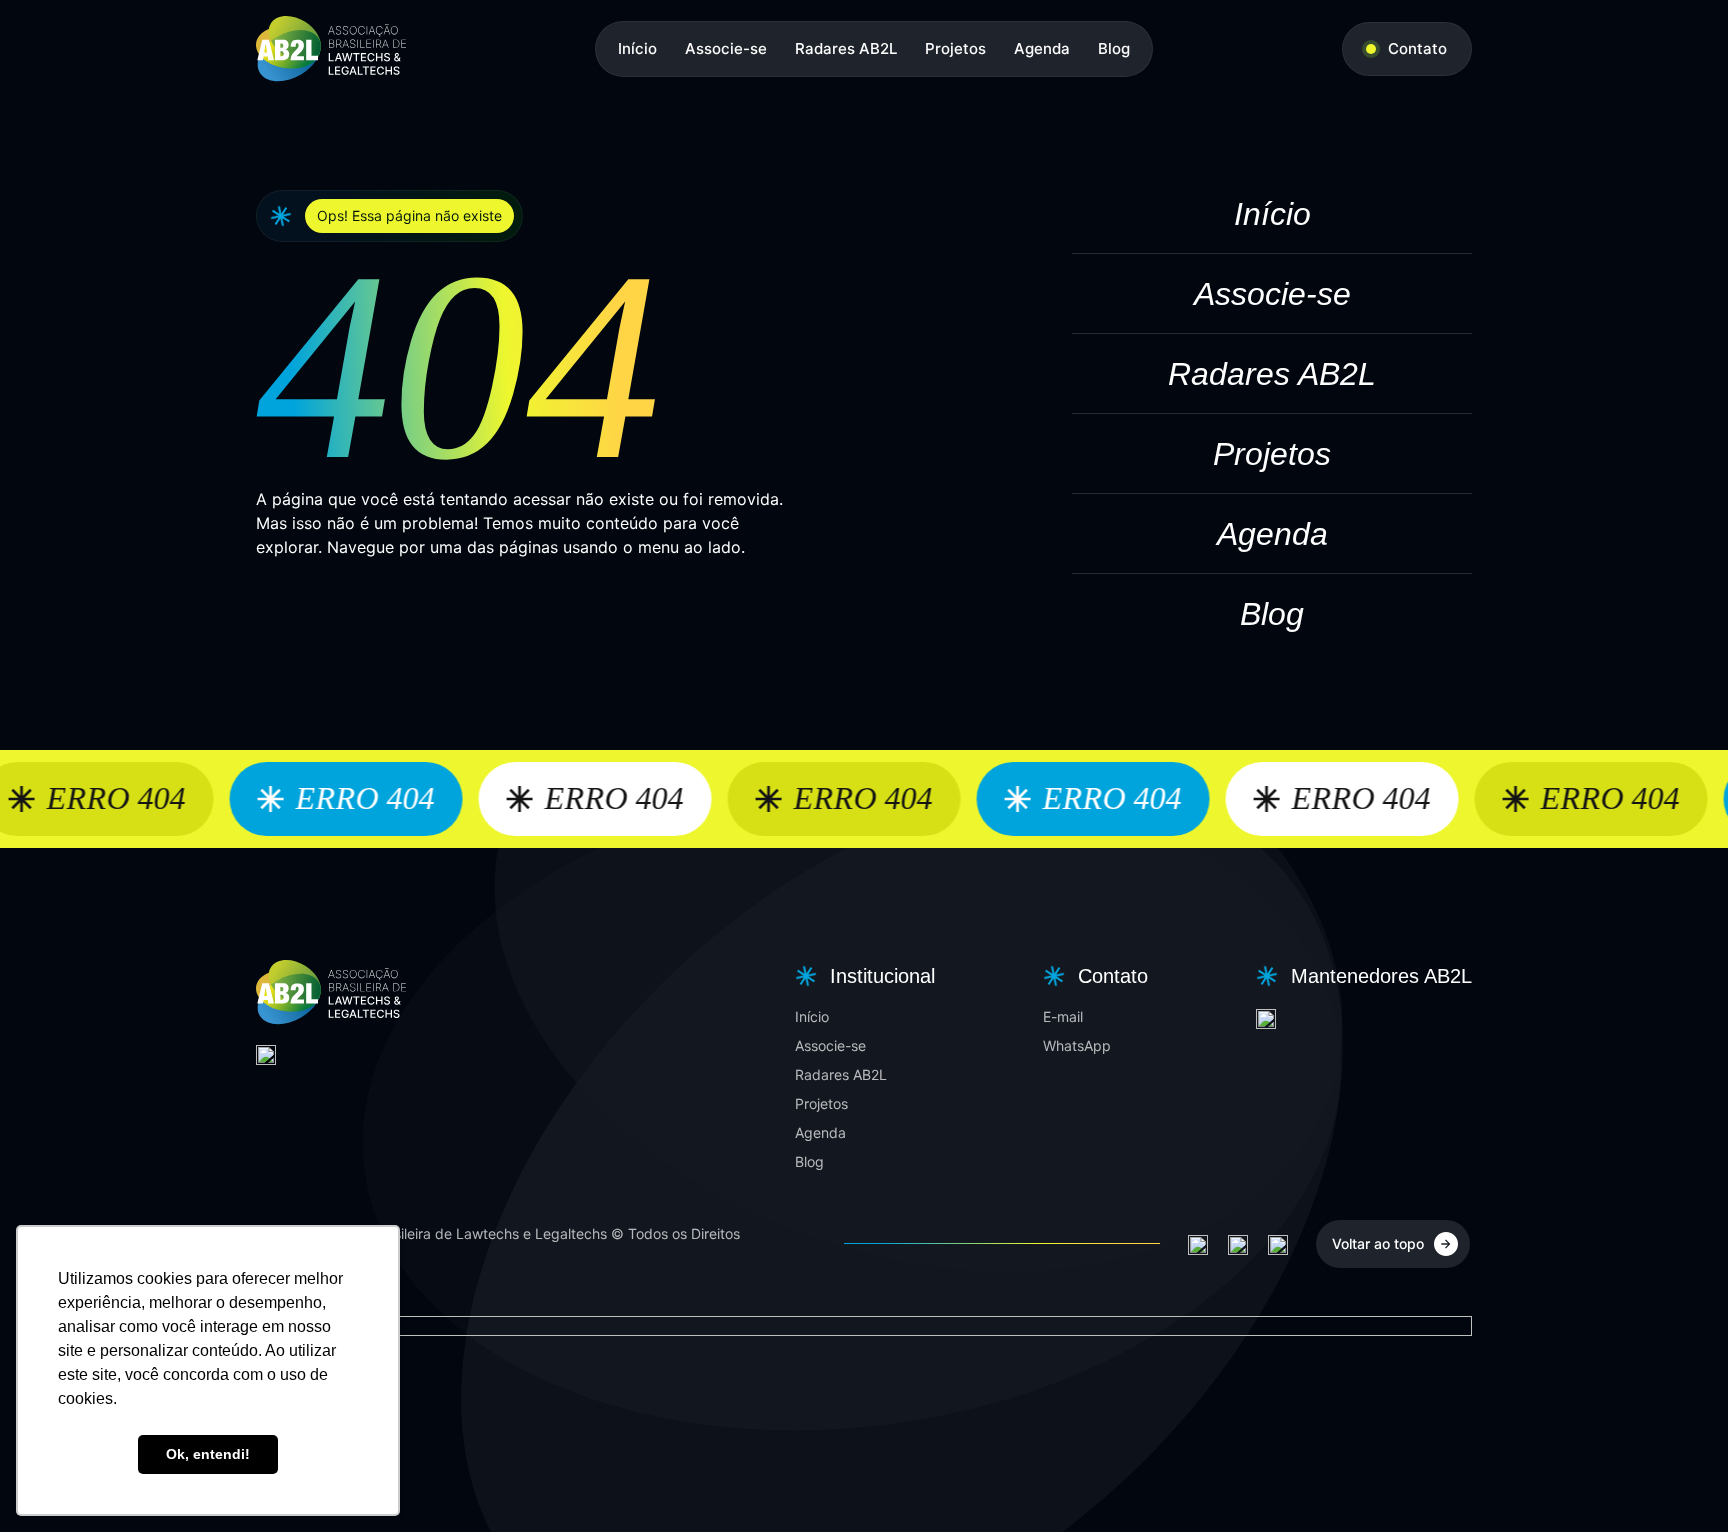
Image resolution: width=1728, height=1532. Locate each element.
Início (637, 48)
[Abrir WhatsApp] (1678, 1481)
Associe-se (726, 48)
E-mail (1063, 1016)
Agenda (1042, 48)
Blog (1114, 48)
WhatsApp (1077, 1045)
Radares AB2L (846, 48)
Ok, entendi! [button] (208, 1454)
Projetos (955, 48)
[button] (862, 976)
